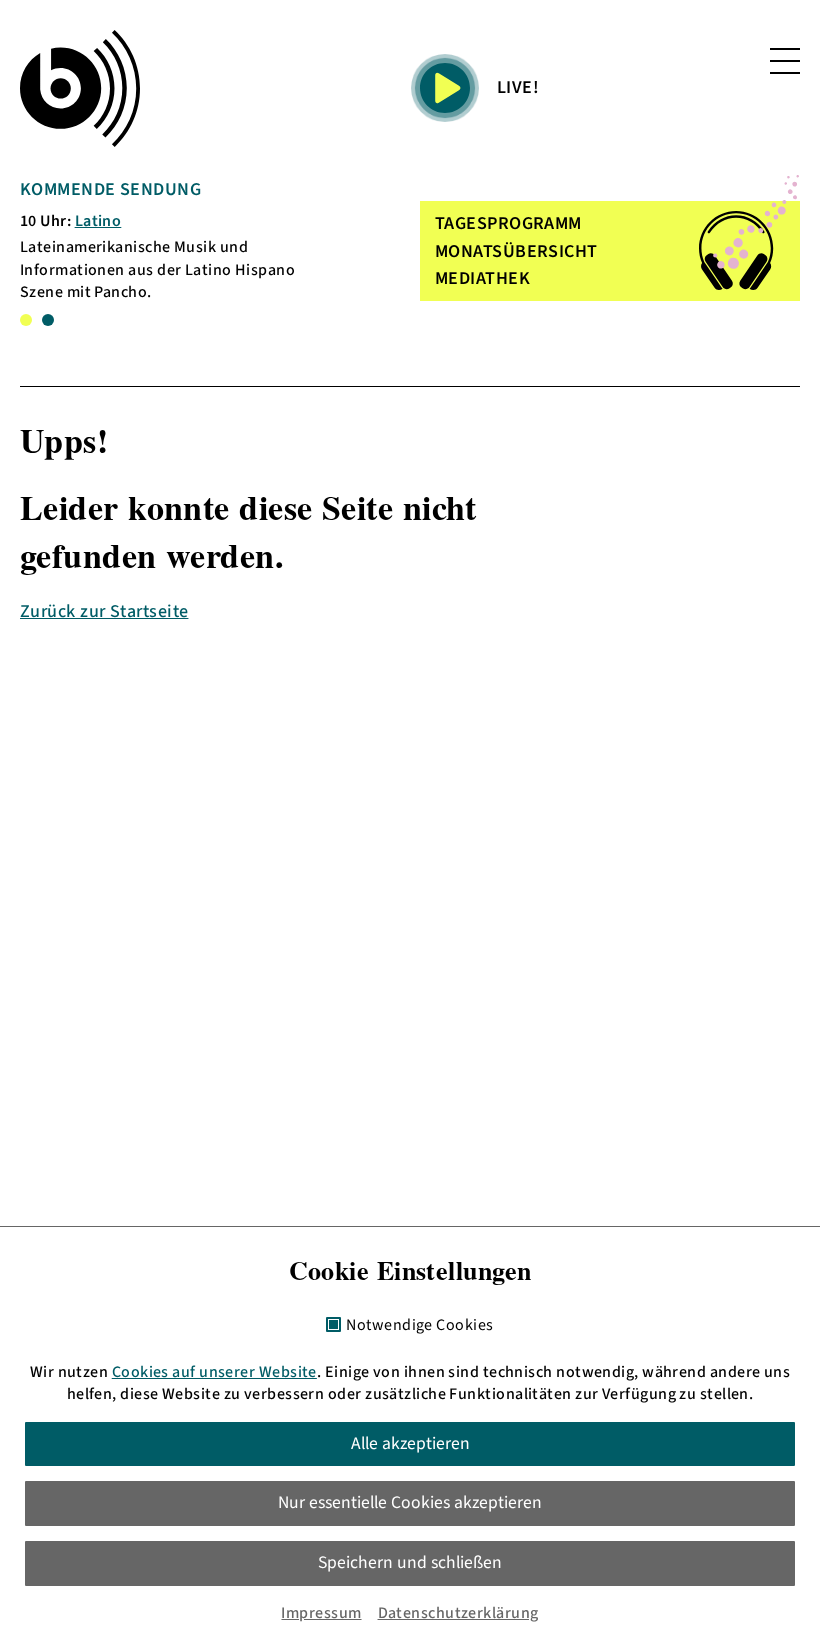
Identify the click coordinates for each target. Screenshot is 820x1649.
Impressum (321, 1613)
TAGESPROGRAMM (508, 223)
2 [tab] (48, 320)
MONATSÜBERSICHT (516, 251)
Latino (98, 221)
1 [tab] (26, 320)
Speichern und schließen (410, 1562)
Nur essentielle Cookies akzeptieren (410, 1502)
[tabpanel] (179, 240)
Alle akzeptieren (410, 1443)
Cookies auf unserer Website (214, 1372)
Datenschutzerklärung (458, 1613)
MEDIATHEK (482, 278)
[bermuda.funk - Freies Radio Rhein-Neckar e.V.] (80, 88)
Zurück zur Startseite (104, 611)
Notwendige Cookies (419, 1326)
